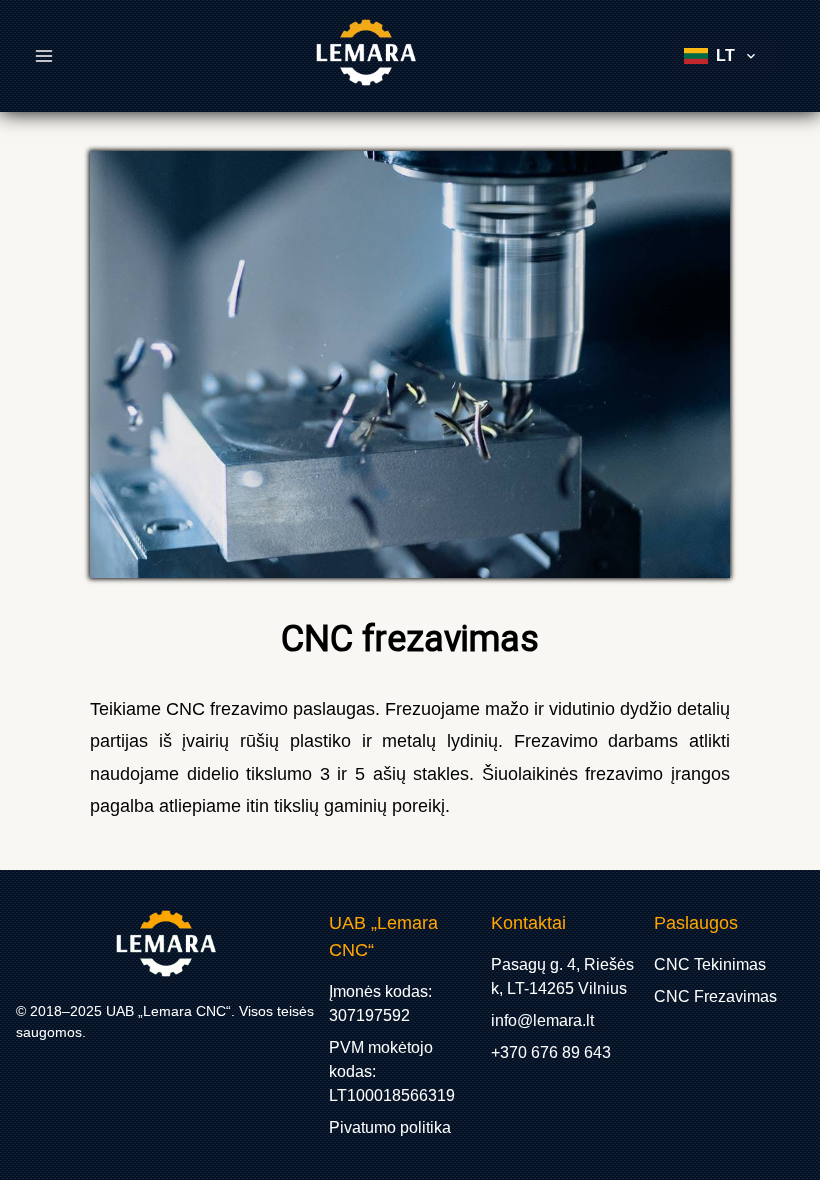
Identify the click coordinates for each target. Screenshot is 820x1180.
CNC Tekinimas (710, 964)
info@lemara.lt (542, 1020)
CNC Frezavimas (715, 996)
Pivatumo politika (390, 1127)
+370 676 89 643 (551, 1052)
